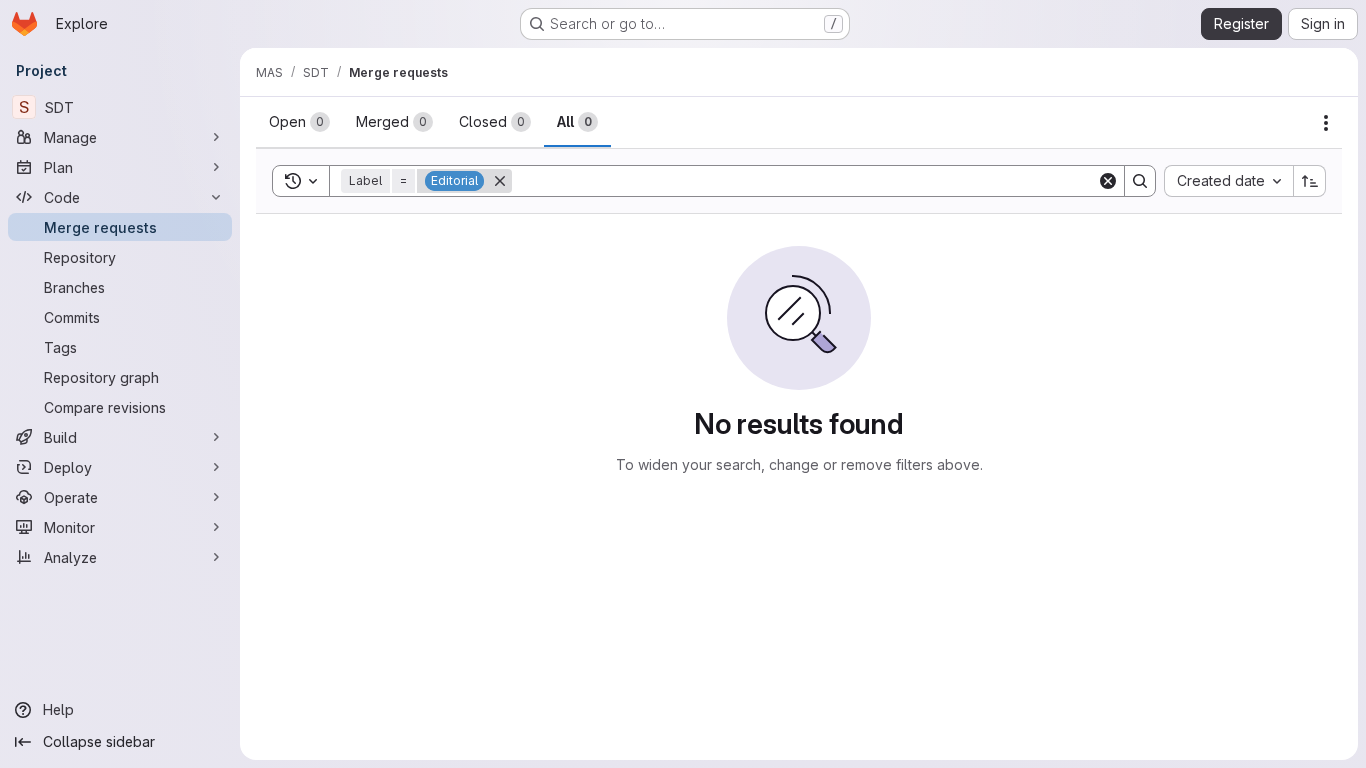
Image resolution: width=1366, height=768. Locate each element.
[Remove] (500, 181)
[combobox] (1228, 181)
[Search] (1140, 181)
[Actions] (1326, 123)
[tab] (299, 122)
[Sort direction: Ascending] (1310, 181)
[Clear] (1108, 181)
